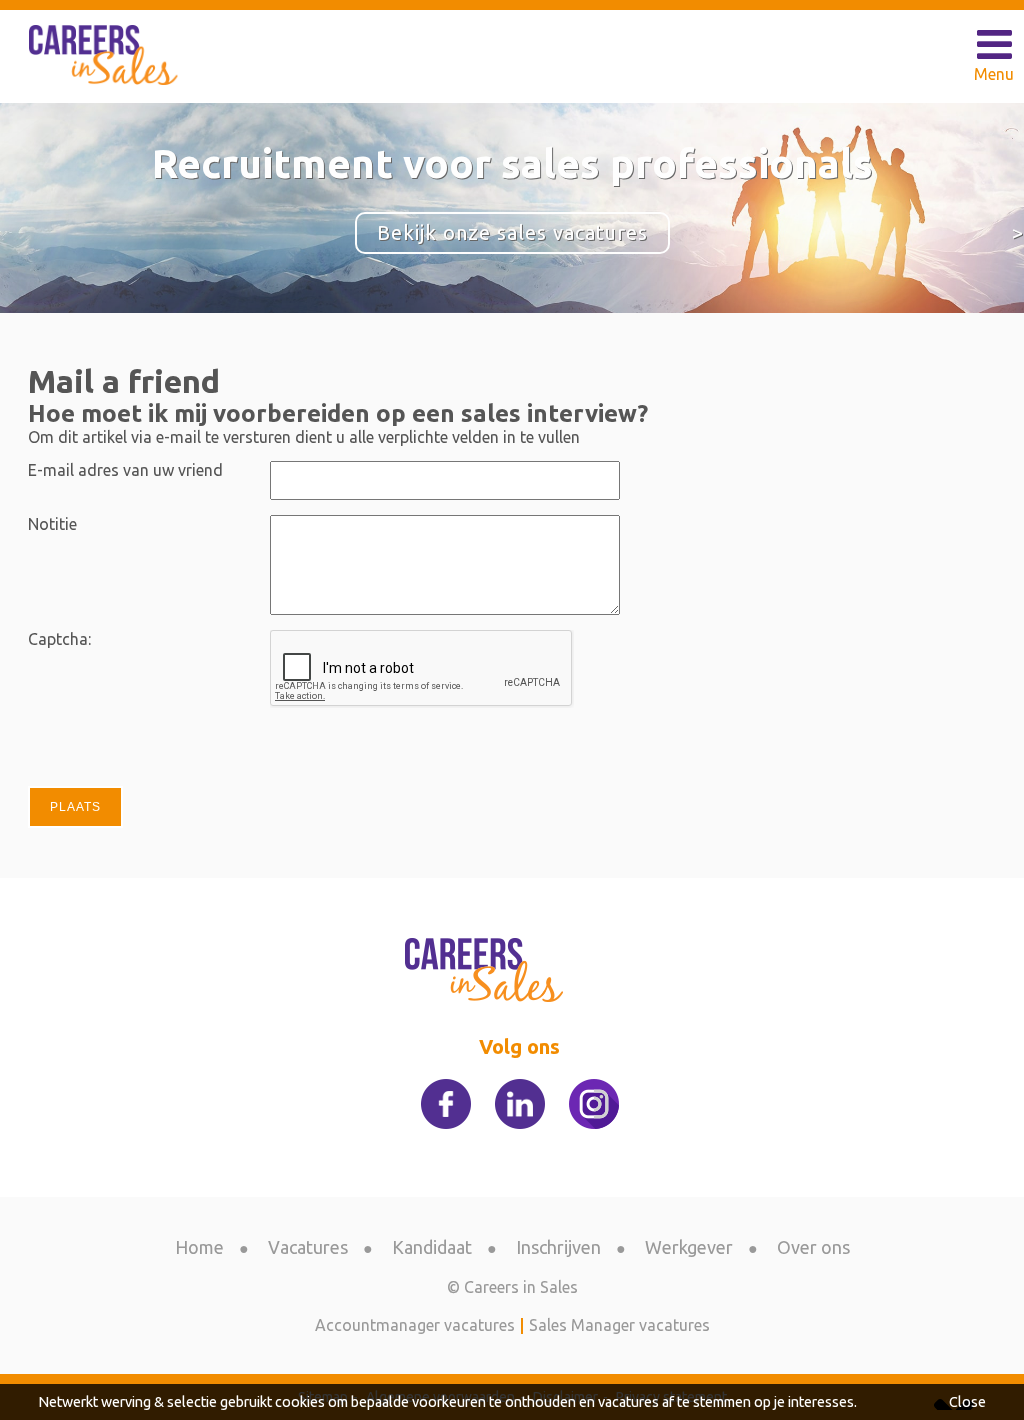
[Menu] (994, 45)
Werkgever (689, 1247)
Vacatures (308, 1247)
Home (199, 1247)
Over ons (813, 1247)
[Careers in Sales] (106, 55)
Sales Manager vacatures (619, 1325)
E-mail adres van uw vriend (125, 470)
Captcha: (59, 639)
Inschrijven (558, 1247)
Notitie (52, 524)
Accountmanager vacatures (415, 1325)
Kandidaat (432, 1247)
